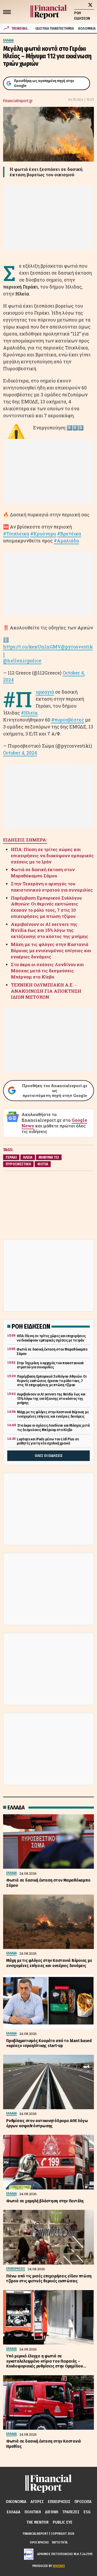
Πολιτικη (33, 2512)
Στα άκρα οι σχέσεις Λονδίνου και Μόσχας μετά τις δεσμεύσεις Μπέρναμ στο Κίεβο (47, 971)
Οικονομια (16, 2502)
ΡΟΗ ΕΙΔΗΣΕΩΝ (82, 16)
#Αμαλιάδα (66, 541)
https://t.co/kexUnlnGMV (32, 647)
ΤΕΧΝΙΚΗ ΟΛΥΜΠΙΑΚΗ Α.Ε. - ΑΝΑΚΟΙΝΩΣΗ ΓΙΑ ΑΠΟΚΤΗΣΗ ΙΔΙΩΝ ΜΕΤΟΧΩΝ (46, 991)
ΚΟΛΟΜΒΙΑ (87, 29)
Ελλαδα (14, 2512)
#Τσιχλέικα (16, 534)
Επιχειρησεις (59, 2502)
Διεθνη (52, 2512)
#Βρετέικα (69, 534)
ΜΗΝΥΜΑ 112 (49, 1157)
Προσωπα (83, 2502)
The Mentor (38, 2522)
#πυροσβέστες (68, 720)
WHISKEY (59, 2566)
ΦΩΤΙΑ (43, 1164)
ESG (87, 2512)
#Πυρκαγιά (45, 692)
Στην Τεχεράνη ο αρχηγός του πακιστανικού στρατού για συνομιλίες (52, 887)
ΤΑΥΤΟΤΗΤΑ (59, 2542)
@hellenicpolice (22, 661)
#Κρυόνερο (43, 534)
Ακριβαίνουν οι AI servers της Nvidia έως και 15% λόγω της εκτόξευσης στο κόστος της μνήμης (50, 930)
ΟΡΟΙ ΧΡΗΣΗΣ (39, 2542)
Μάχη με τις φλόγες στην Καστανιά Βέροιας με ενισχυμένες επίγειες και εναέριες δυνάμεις (51, 950)
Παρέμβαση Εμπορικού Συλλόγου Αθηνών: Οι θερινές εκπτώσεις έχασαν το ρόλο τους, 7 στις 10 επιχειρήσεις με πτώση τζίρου (46, 907)
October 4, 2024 (20, 753)
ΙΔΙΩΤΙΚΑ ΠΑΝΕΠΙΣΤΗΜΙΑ (55, 29)
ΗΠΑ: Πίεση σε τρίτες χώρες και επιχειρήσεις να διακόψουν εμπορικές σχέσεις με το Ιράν (52, 856)
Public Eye (63, 2522)
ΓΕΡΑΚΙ (11, 1157)
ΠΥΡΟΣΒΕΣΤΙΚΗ (18, 1164)
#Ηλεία (29, 713)
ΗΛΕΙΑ (28, 1157)
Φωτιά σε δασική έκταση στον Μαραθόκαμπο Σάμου (43, 873)
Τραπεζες (71, 2512)
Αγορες (37, 2502)
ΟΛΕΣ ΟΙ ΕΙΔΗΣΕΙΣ (49, 1456)
